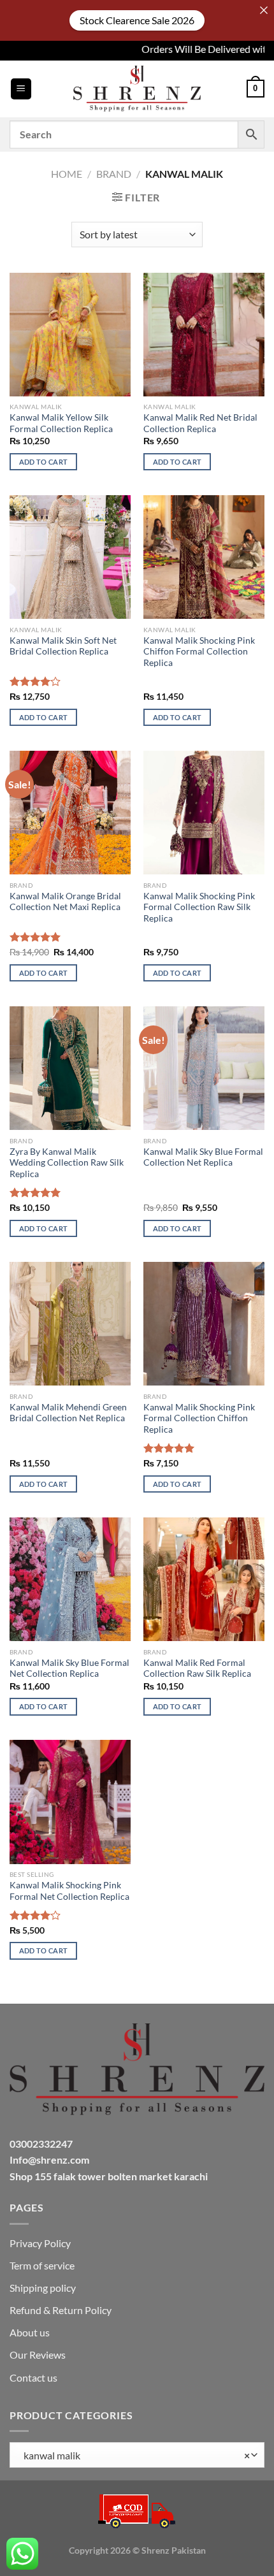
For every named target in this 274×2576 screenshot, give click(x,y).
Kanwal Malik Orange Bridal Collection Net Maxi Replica (65, 902)
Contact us (33, 2377)
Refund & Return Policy (61, 2310)
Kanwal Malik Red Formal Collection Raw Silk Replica (197, 1668)
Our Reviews (38, 2355)
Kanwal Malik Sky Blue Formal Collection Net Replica (203, 1157)
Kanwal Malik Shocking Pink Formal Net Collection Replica (69, 1891)
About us (30, 2332)
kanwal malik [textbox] (134, 2455)
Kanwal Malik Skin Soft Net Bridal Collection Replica (63, 646)
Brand (114, 174)
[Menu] (21, 89)
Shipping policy (43, 2288)
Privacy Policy (40, 2243)
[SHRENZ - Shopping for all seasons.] (137, 89)
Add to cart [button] (44, 462)
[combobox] (137, 2455)
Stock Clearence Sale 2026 (137, 20)
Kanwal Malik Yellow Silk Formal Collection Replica (61, 423)
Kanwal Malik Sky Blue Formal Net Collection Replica (69, 1668)
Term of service (42, 2265)
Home (67, 174)
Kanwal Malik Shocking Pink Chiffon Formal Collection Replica (199, 652)
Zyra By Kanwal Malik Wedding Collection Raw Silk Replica (67, 1163)
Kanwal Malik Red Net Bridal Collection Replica (200, 423)
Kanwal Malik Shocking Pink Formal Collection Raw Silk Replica (199, 907)
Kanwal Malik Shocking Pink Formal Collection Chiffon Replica (199, 1418)
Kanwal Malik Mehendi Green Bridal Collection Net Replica (68, 1413)
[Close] (264, 10)
